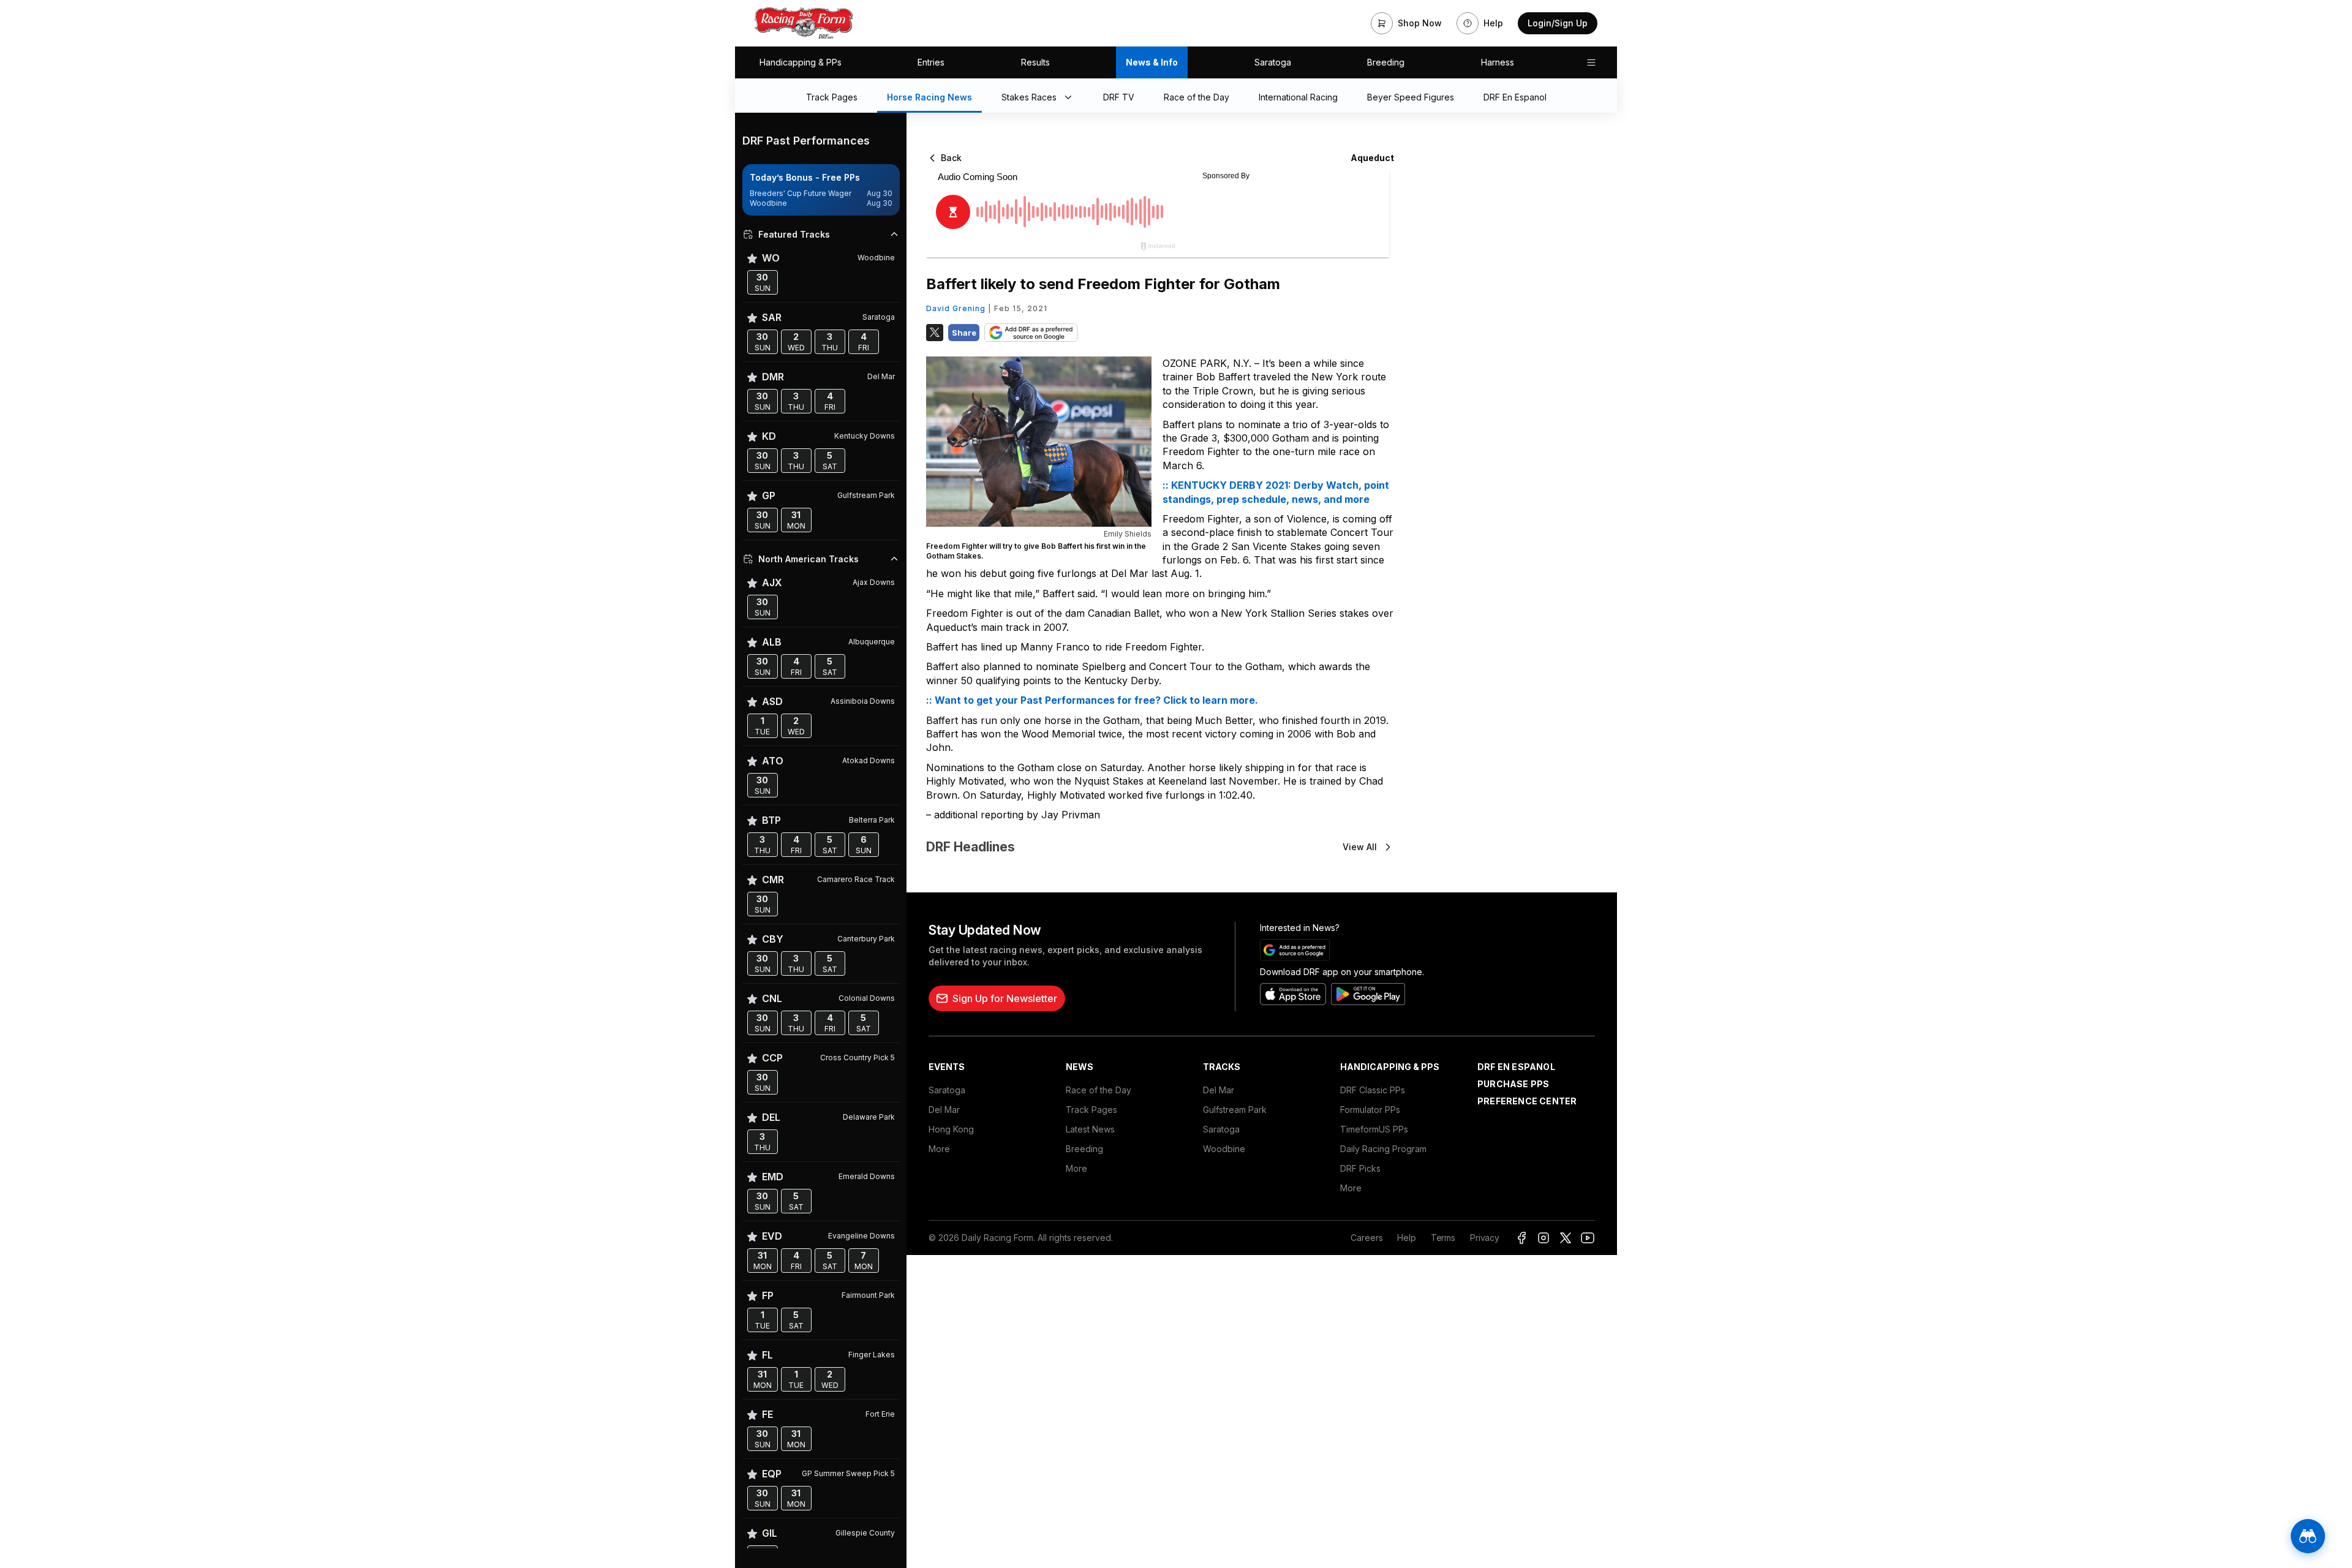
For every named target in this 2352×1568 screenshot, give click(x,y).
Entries (931, 62)
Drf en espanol (1516, 1067)
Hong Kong (951, 1129)
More (939, 1149)
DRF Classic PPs (1373, 1090)
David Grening (956, 308)
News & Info (1152, 62)
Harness (1498, 62)
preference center (1527, 1101)
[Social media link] (1521, 1238)
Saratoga (1273, 62)
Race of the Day (1099, 1090)
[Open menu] (1591, 62)
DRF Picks (1360, 1168)
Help (1406, 1238)
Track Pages (1091, 1110)
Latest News (1090, 1129)
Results (1035, 62)
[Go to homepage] (804, 23)
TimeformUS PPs (1374, 1129)
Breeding (1386, 62)
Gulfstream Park (1235, 1110)
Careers (1366, 1238)
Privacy (1485, 1238)
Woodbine (1224, 1149)
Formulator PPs (1370, 1110)
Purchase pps (1513, 1084)
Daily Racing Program (1383, 1149)
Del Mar (944, 1110)
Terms (1443, 1238)
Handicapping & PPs (801, 62)
